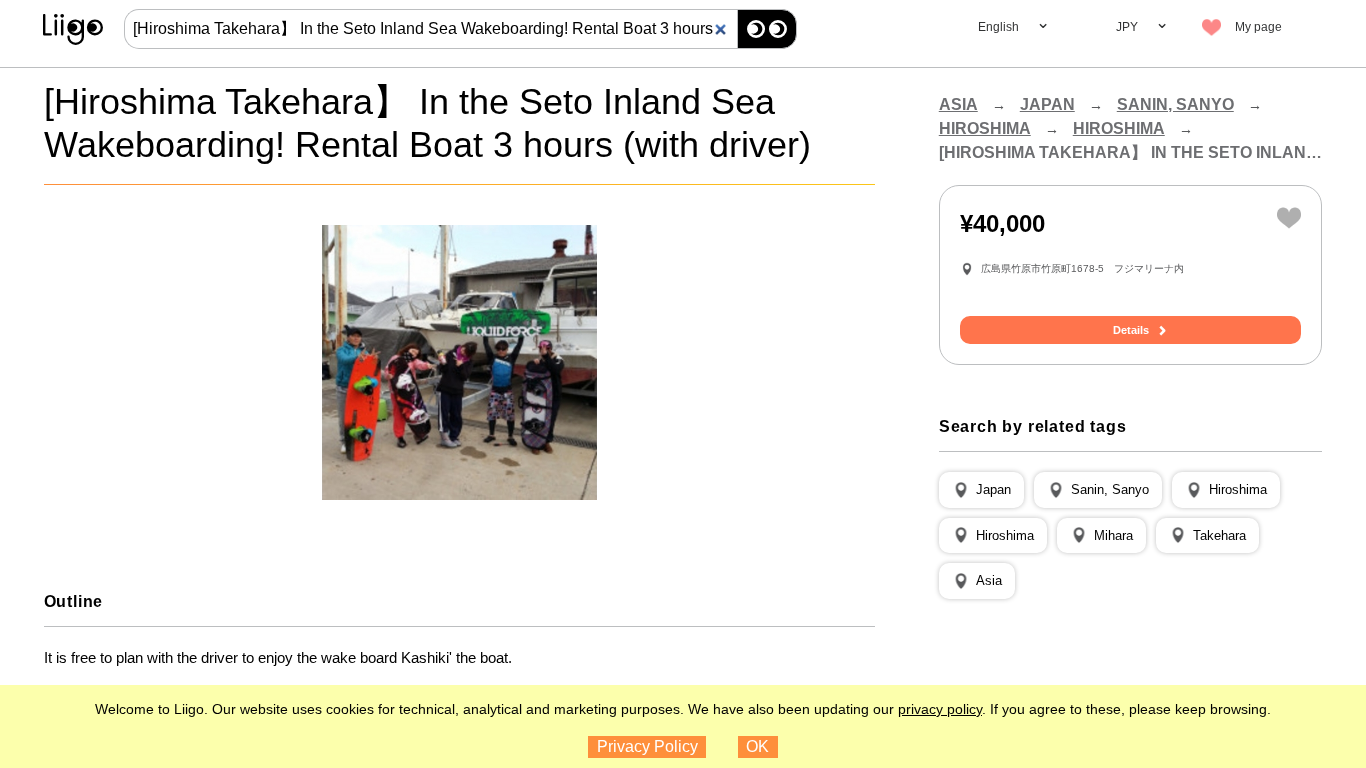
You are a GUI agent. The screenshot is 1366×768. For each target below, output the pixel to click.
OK (757, 746)
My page (1258, 27)
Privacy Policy (647, 746)
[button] (981, 490)
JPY (1127, 27)
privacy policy (940, 709)
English (998, 27)
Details (1131, 330)
